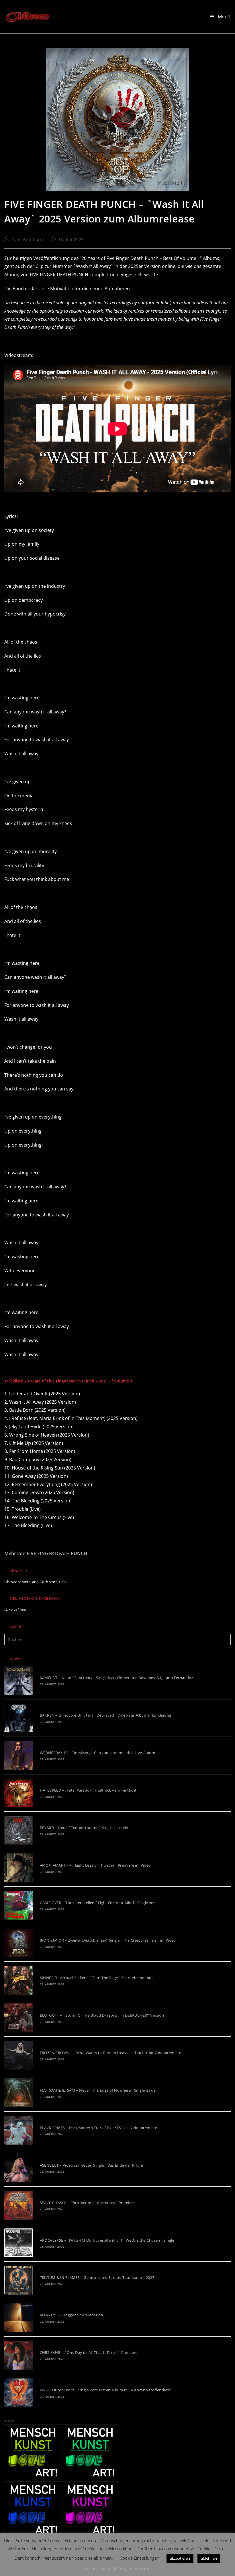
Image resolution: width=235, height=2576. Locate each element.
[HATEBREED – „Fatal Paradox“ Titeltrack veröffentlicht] (19, 1793)
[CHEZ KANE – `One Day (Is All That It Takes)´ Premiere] (19, 2355)
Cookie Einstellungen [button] (140, 2558)
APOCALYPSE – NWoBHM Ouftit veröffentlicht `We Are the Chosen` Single (107, 2240)
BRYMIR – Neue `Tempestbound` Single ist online (85, 1828)
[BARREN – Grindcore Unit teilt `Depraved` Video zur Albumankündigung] (19, 1718)
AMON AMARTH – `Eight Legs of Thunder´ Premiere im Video (95, 1865)
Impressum (140, 2569)
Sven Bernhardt (28, 239)
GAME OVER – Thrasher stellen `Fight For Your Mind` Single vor (97, 1903)
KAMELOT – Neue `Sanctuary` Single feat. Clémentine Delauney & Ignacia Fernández (116, 1678)
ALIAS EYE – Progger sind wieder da (72, 2315)
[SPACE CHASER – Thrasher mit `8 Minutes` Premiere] (19, 2205)
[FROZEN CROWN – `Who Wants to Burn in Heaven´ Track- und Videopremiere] (19, 2055)
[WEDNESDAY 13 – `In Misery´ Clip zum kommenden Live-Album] (19, 1756)
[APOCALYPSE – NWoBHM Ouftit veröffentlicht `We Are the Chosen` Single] (19, 2243)
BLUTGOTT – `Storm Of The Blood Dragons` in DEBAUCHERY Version (102, 2015)
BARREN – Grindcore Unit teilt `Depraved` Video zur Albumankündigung (106, 1715)
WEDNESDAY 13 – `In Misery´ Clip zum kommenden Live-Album (97, 1753)
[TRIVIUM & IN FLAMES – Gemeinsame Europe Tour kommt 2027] (19, 2280)
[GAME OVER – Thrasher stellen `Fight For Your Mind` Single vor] (19, 1905)
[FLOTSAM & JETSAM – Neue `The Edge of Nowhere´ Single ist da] (19, 2093)
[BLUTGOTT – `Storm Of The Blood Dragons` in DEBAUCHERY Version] (19, 2018)
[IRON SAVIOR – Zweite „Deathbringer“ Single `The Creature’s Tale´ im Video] (19, 1943)
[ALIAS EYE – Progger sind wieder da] (19, 2318)
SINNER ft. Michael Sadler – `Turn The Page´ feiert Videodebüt (96, 1978)
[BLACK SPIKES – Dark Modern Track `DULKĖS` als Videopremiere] (19, 2130)
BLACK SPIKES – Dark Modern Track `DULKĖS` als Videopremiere (99, 2128)
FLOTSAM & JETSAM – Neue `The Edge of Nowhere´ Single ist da (98, 2090)
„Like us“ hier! (16, 1609)
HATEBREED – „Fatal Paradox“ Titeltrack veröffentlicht (88, 1790)
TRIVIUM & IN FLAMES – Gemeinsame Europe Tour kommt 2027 (97, 2277)
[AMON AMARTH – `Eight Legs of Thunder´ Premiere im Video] (19, 1868)
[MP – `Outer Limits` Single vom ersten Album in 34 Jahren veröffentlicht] (19, 2393)
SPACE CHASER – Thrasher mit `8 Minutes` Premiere (87, 2203)
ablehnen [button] (209, 2558)
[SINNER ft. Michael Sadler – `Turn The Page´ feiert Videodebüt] (19, 1980)
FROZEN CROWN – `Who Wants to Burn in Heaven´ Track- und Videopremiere (111, 2053)
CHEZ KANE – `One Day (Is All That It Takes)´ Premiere (89, 2352)
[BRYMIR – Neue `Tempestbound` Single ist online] (19, 1830)
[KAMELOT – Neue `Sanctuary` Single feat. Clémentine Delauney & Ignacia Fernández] (19, 1680)
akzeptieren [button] (180, 2558)
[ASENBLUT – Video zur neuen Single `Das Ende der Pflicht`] (19, 2168)
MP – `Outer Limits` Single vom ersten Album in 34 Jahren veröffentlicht (105, 2390)
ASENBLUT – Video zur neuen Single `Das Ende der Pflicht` (93, 2165)
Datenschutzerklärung (106, 2569)
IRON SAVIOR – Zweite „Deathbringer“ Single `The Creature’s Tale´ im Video (108, 1940)
